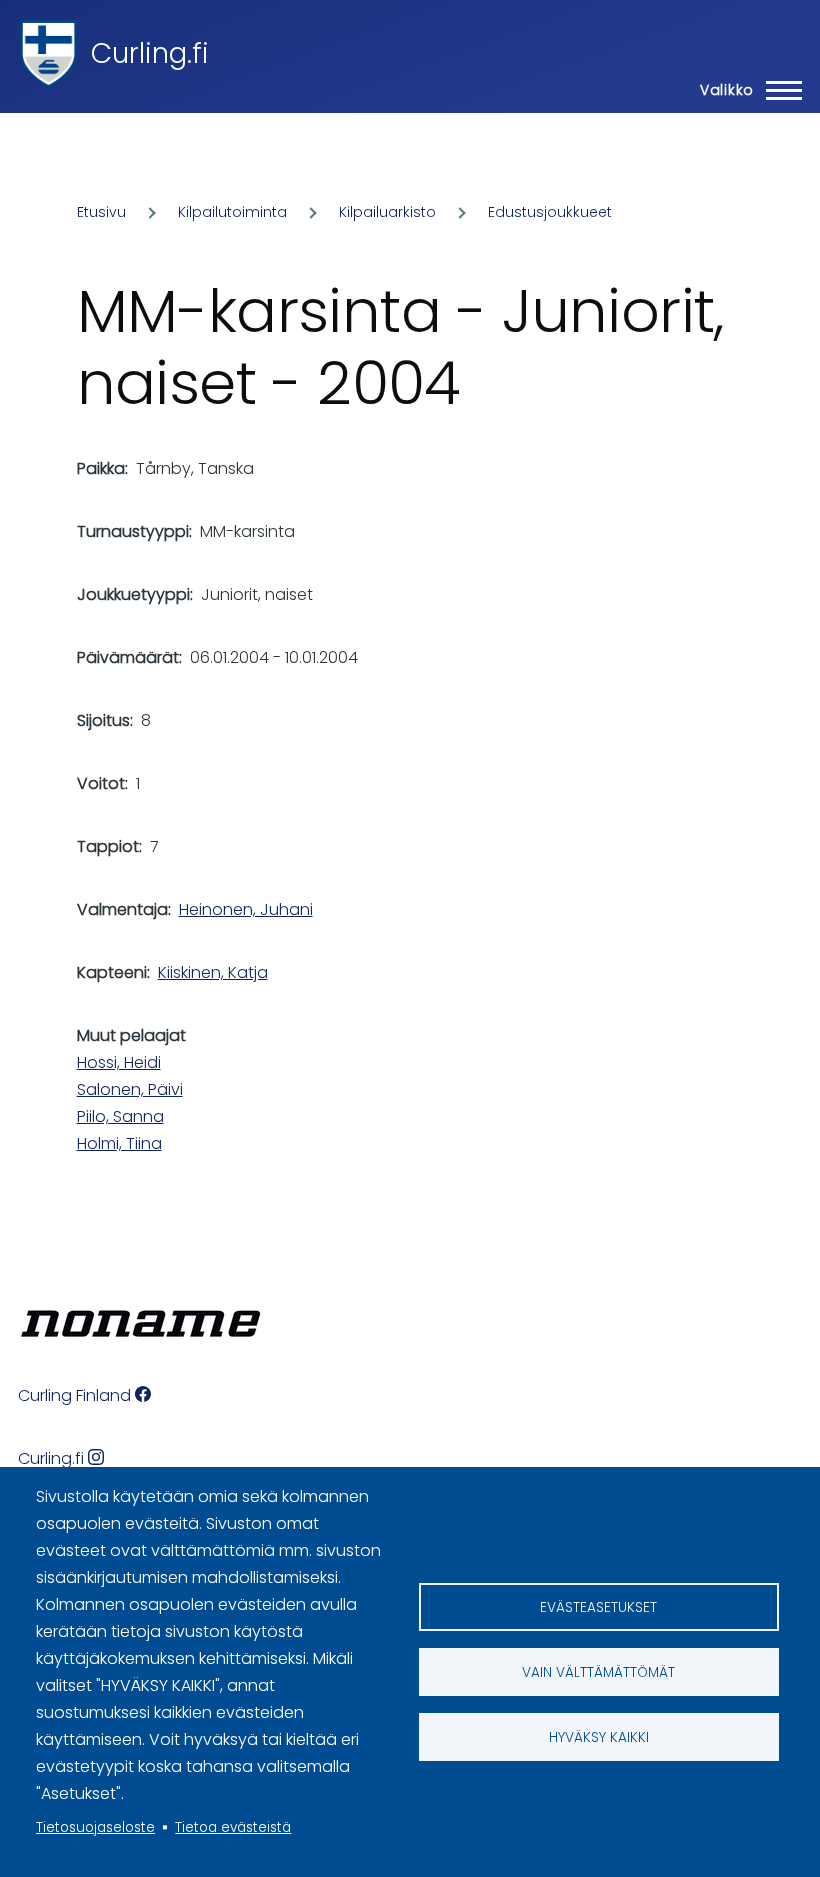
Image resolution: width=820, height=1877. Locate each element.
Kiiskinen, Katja (213, 972)
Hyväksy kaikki (599, 1737)
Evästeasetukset (598, 1607)
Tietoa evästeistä (233, 1827)
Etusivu (101, 212)
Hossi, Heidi (119, 1062)
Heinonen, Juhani (246, 909)
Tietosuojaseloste (95, 1827)
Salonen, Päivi (130, 1089)
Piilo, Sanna (120, 1116)
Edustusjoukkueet (550, 212)
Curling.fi (150, 53)
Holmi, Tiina (119, 1143)
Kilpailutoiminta (232, 212)
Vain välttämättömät (598, 1672)
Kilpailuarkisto (387, 212)
